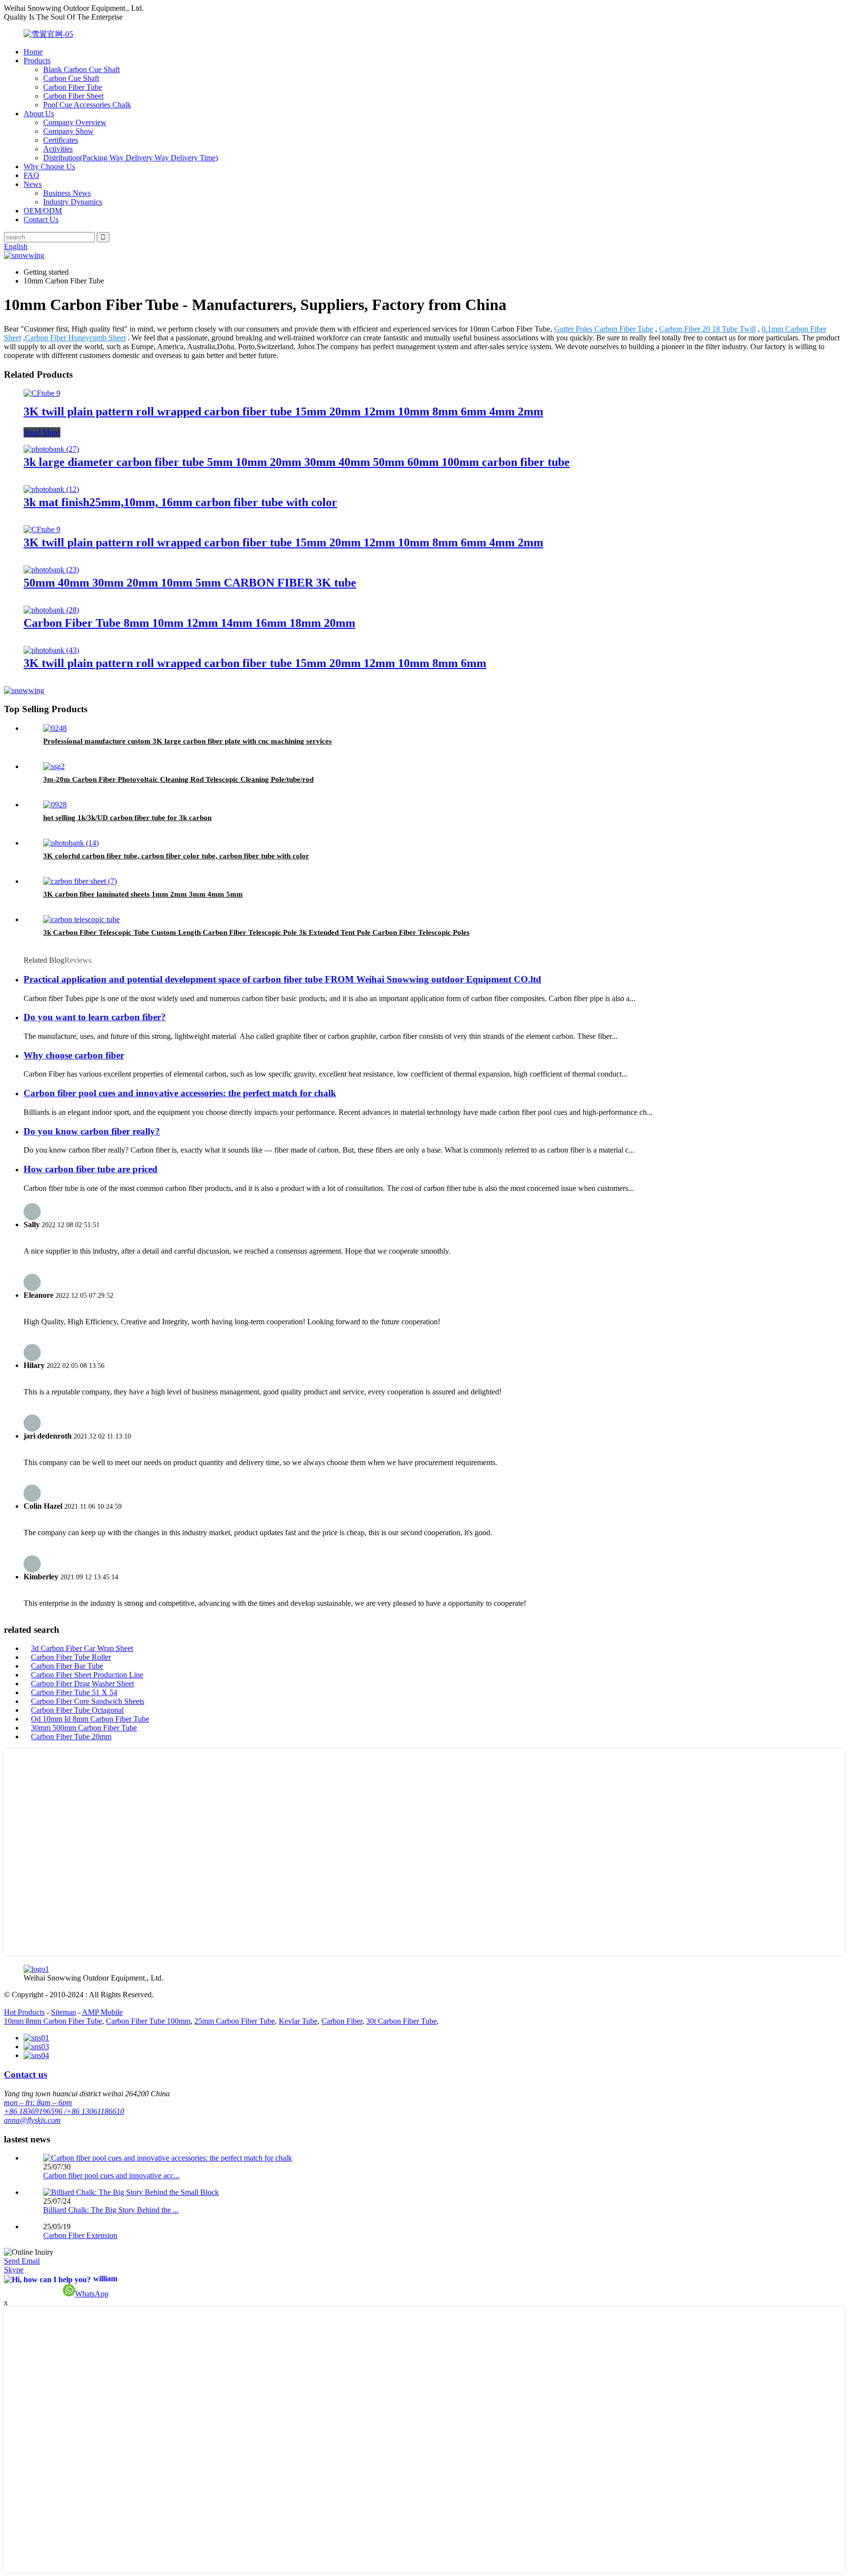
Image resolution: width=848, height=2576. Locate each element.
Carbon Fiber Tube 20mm (71, 1737)
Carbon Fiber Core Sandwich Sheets (88, 1701)
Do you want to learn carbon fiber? (95, 1017)
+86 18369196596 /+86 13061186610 (64, 2111)
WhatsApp (92, 2294)
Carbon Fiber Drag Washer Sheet (82, 1684)
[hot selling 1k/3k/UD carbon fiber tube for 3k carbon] (55, 805)
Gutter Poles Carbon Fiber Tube (604, 329)
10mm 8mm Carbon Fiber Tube (53, 2021)
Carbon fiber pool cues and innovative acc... (111, 2176)
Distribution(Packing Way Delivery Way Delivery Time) (131, 158)
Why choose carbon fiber (74, 1055)
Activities (58, 149)
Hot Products (24, 2012)
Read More (42, 432)
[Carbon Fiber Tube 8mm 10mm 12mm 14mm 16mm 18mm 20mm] (51, 610)
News (33, 184)
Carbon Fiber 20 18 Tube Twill (707, 329)
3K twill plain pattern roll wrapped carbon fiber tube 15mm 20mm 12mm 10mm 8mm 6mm (255, 663)
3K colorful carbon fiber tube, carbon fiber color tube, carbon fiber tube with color (176, 856)
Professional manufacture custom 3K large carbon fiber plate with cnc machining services (187, 741)
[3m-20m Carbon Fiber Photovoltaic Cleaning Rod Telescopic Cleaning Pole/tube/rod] (54, 766)
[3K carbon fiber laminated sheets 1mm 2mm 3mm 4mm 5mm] (80, 881)
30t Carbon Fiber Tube (401, 2021)
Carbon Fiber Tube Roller (71, 1657)
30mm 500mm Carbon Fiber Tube (84, 1728)
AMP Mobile (102, 2012)
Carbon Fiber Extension (80, 2235)
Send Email (22, 2261)
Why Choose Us (49, 167)
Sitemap (64, 2012)
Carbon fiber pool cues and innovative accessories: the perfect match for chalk (180, 1093)
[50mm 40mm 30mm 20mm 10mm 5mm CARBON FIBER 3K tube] (51, 570)
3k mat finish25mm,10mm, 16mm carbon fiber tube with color (180, 502)
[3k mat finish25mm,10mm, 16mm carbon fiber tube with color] (51, 489)
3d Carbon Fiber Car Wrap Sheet (82, 1648)
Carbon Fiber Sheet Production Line (87, 1675)
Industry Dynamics (73, 202)
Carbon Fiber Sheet (73, 96)
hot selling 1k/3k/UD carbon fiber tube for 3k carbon (127, 818)
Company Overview (75, 122)
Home (33, 52)
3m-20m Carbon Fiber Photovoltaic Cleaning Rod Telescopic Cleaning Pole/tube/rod (178, 779)
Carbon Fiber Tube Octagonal (77, 1710)
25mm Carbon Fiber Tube (235, 2021)
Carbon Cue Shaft (71, 78)
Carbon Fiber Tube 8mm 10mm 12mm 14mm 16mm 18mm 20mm (189, 623)
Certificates (61, 140)
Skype (14, 2270)
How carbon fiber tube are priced (91, 1169)
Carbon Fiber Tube (73, 87)
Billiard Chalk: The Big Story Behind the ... (111, 2210)
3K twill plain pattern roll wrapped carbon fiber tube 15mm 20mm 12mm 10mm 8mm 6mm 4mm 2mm (283, 412)
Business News (67, 193)
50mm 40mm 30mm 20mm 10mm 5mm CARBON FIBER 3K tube (190, 583)
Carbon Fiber (342, 2021)
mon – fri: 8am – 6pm (38, 2102)
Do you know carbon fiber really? (92, 1131)
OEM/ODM (43, 211)
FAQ (31, 175)
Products (37, 61)
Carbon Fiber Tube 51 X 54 (74, 1692)
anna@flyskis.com (32, 2120)
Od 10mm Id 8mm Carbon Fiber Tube (90, 1719)
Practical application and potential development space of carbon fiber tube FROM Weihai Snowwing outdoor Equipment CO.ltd (282, 979)
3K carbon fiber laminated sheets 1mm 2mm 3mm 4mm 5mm (143, 894)
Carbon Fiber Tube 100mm (148, 2021)
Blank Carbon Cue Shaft (81, 69)
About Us (39, 114)
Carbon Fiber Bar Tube (67, 1666)
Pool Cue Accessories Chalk (87, 105)
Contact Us (41, 219)
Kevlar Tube (298, 2021)
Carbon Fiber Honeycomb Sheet (75, 338)
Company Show (68, 131)
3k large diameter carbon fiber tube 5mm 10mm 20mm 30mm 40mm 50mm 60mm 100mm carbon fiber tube (297, 462)
